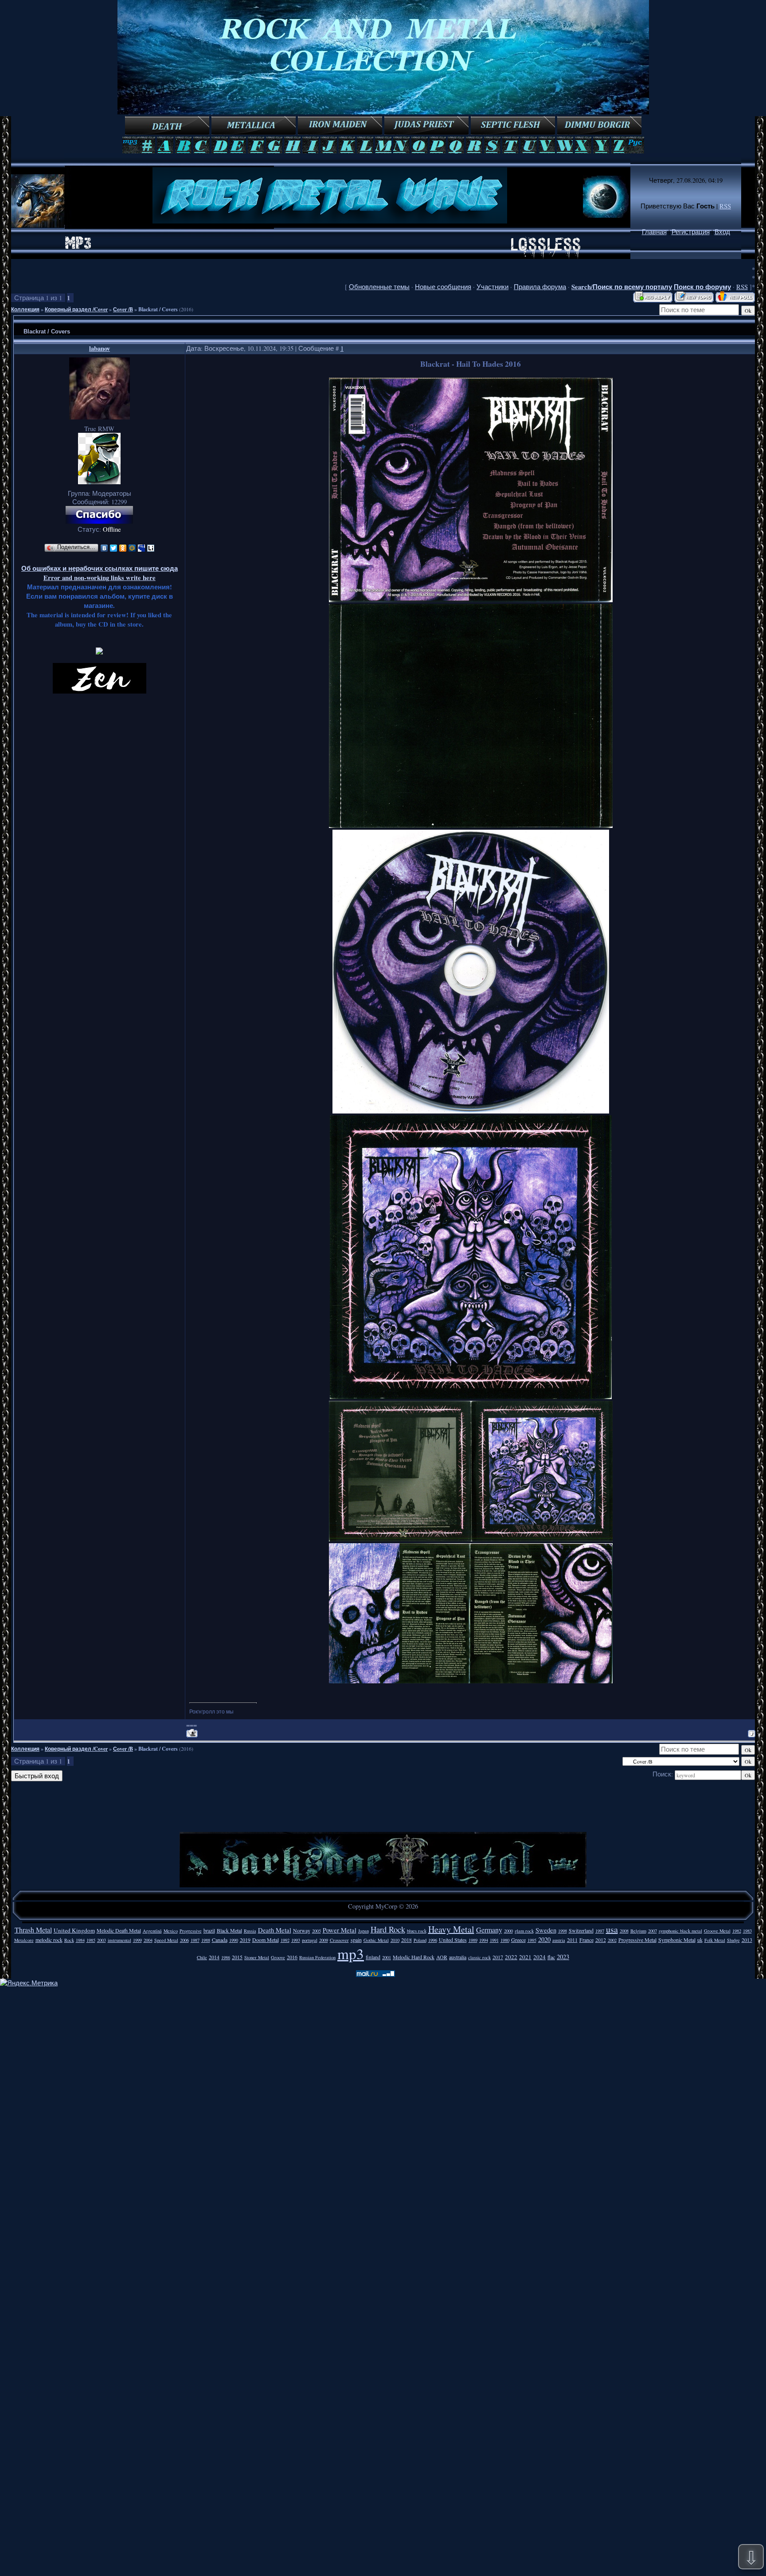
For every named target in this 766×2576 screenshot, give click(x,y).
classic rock (479, 1957)
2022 (511, 1957)
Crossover (339, 1940)
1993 (296, 1940)
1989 (473, 1940)
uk (700, 1940)
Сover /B (123, 309)
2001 (387, 1957)
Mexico (171, 1931)
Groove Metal (717, 1931)
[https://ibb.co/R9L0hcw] (471, 1111)
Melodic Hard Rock (414, 1957)
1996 (433, 1940)
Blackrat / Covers (158, 309)
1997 (600, 1931)
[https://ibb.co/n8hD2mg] (471, 600)
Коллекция (25, 309)
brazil (209, 1930)
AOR (442, 1957)
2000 (508, 1931)
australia (458, 1957)
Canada (220, 1940)
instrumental (119, 1940)
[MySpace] (142, 548)
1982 (737, 1931)
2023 (563, 1957)
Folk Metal (715, 1940)
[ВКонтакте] (104, 548)
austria (559, 1940)
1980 (505, 1940)
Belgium (638, 1931)
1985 (91, 1940)
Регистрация (691, 232)
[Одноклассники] (123, 548)
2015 (237, 1957)
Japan (363, 1931)
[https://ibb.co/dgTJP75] (471, 825)
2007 (653, 1931)
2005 (317, 1931)
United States (453, 1940)
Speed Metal (166, 1940)
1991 (494, 1940)
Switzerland (581, 1930)
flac (551, 1957)
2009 (324, 1940)
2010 (395, 1940)
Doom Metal (266, 1940)
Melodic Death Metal (119, 1930)
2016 (292, 1957)
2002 (612, 1940)
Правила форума (540, 287)
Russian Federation (317, 1957)
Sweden (546, 1930)
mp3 (351, 1953)
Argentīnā (152, 1931)
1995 (532, 1940)
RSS (725, 206)
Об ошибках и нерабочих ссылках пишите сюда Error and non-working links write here (100, 573)
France (586, 1940)
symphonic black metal (680, 1931)
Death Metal (275, 1930)
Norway (302, 1930)
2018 (406, 1940)
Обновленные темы (379, 287)
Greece (518, 1940)
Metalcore (24, 1940)
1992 (285, 1940)
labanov (100, 348)
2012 (601, 1940)
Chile (202, 1957)
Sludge (733, 1940)
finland (373, 1957)
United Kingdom (74, 1930)
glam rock (524, 1931)
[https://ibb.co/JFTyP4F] (471, 1539)
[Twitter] (114, 548)
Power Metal (340, 1930)
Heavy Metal (451, 1929)
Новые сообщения (443, 287)
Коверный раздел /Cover (76, 309)
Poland (420, 1940)
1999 (137, 1940)
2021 (525, 1957)
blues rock (417, 1931)
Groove (278, 1957)
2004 (148, 1940)
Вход (722, 232)
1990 (234, 1940)
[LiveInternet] (151, 548)
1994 (484, 1940)
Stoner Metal (257, 1957)
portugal (310, 1940)
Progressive (191, 1931)
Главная (654, 232)
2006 (184, 1940)
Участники (492, 287)
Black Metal (229, 1930)
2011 (572, 1940)
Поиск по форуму (702, 287)
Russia (250, 1931)
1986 (226, 1957)
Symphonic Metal (677, 1940)
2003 (102, 1940)
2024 (539, 1957)
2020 (544, 1939)
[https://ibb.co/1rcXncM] (471, 1397)
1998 (563, 1931)
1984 (80, 1940)
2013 (747, 1940)
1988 (206, 1940)
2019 (245, 1940)
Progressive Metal (637, 1940)
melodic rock (49, 1940)
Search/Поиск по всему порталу (622, 287)
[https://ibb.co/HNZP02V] (471, 1681)
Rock (69, 1940)
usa (612, 1929)
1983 (747, 1931)
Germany (489, 1930)
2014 (214, 1957)
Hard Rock (388, 1929)
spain (356, 1940)
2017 (498, 1957)
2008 (624, 1931)
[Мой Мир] (132, 548)
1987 (195, 1940)
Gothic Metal (376, 1940)
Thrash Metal (33, 1930)
